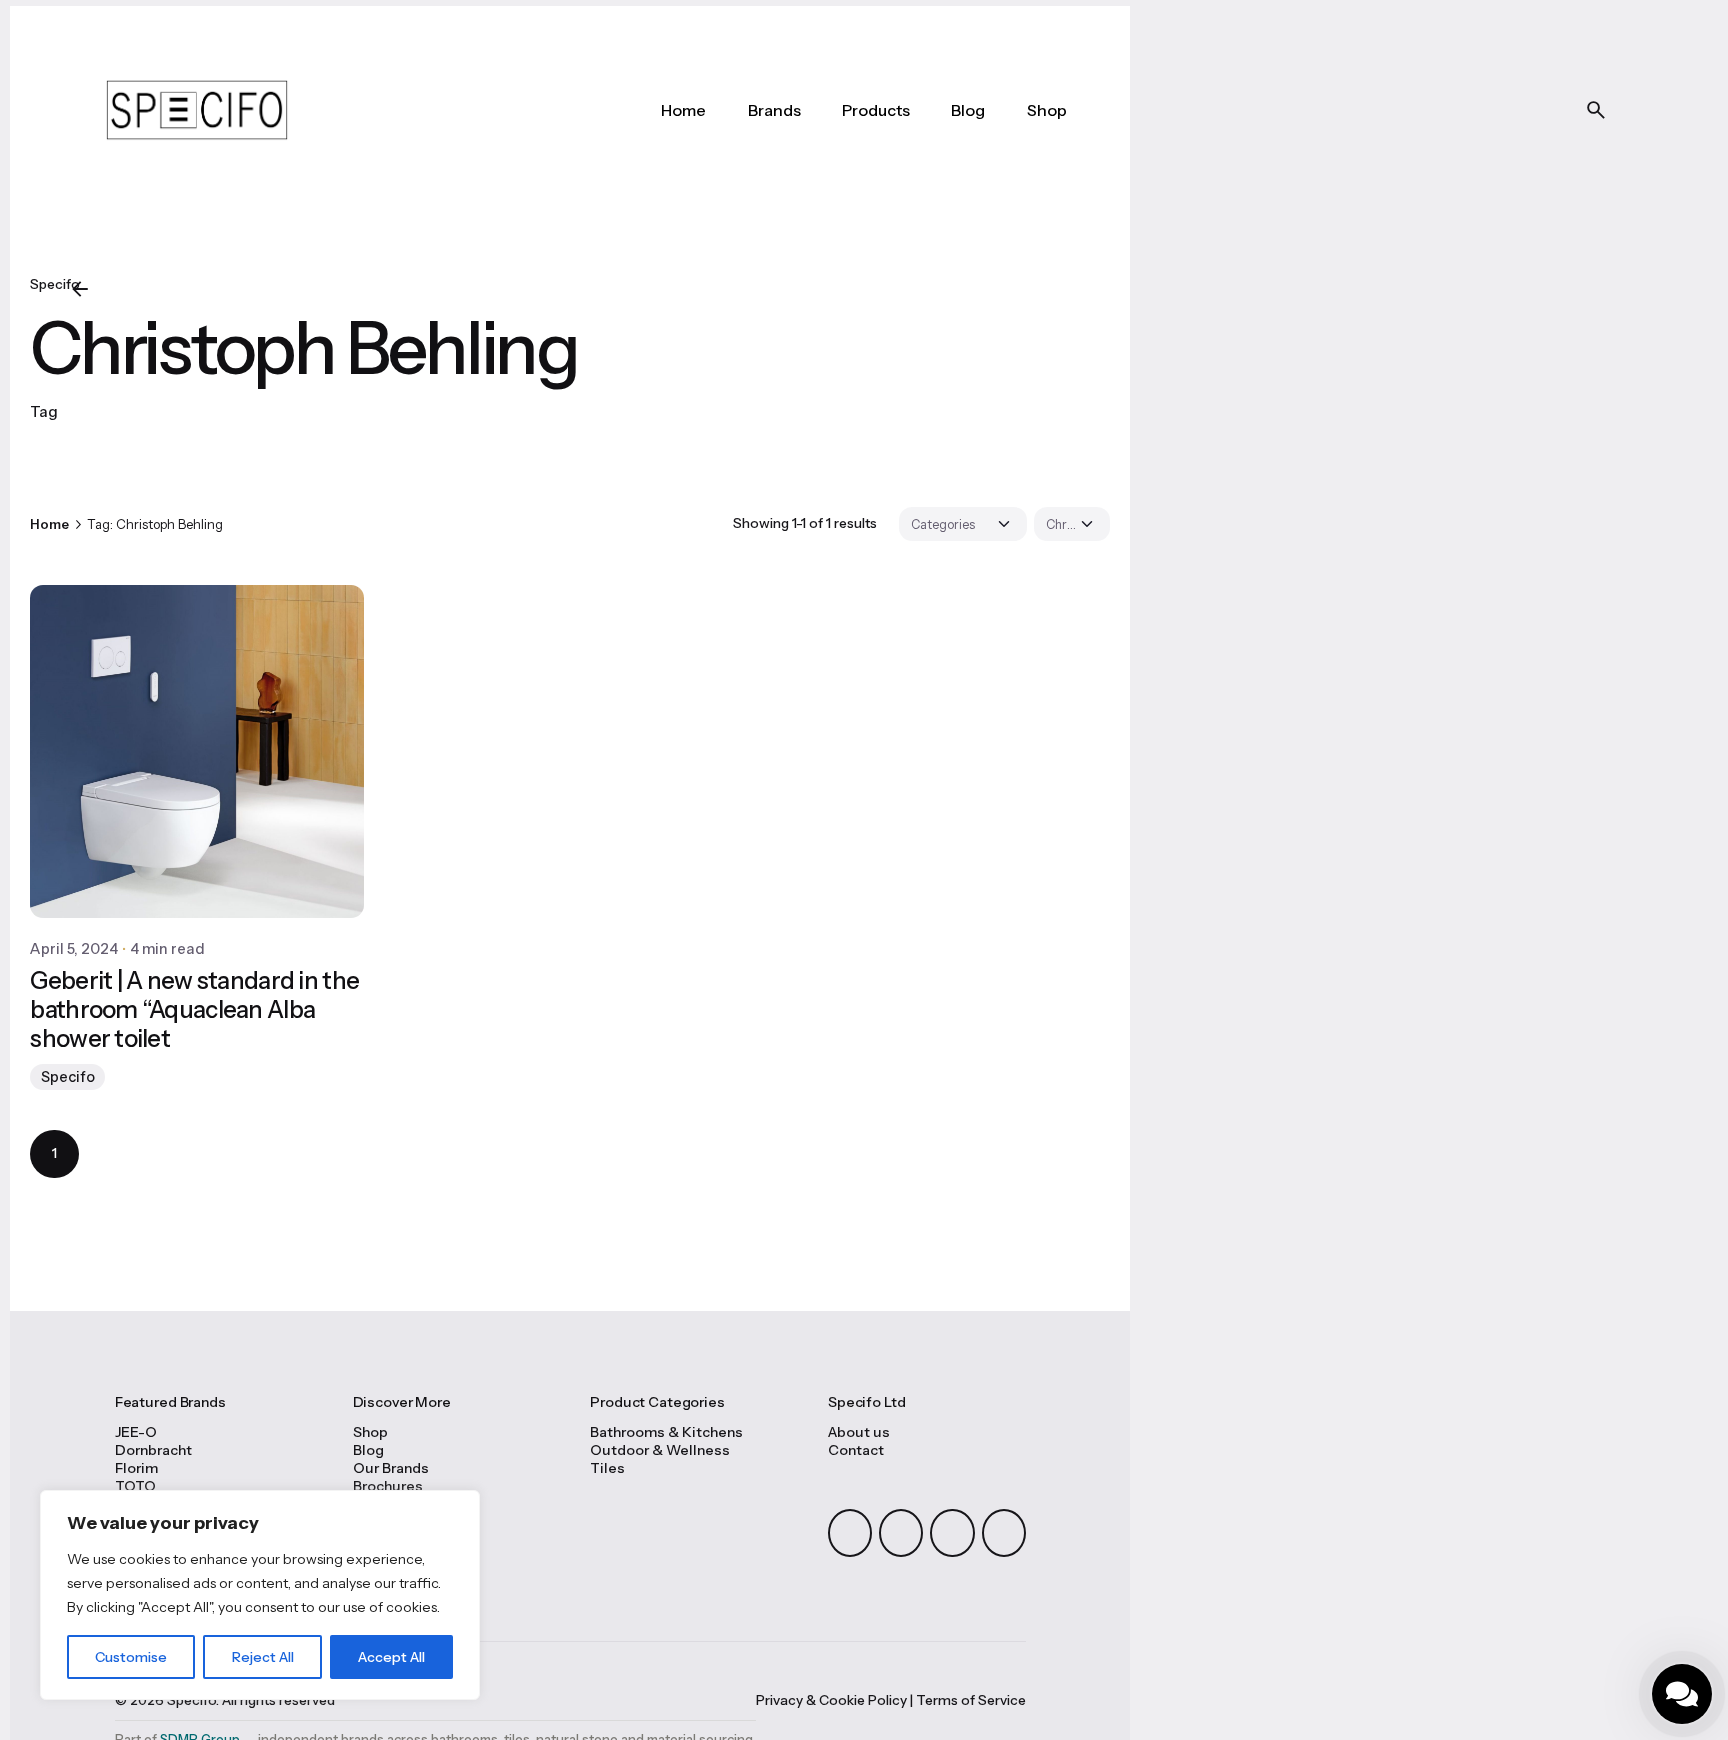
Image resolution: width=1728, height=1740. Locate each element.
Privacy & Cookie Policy (831, 1700)
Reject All (263, 1657)
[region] (260, 1595)
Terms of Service (971, 1700)
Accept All (391, 1657)
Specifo (68, 1077)
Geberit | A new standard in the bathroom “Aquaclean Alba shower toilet (194, 1009)
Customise (131, 1657)
